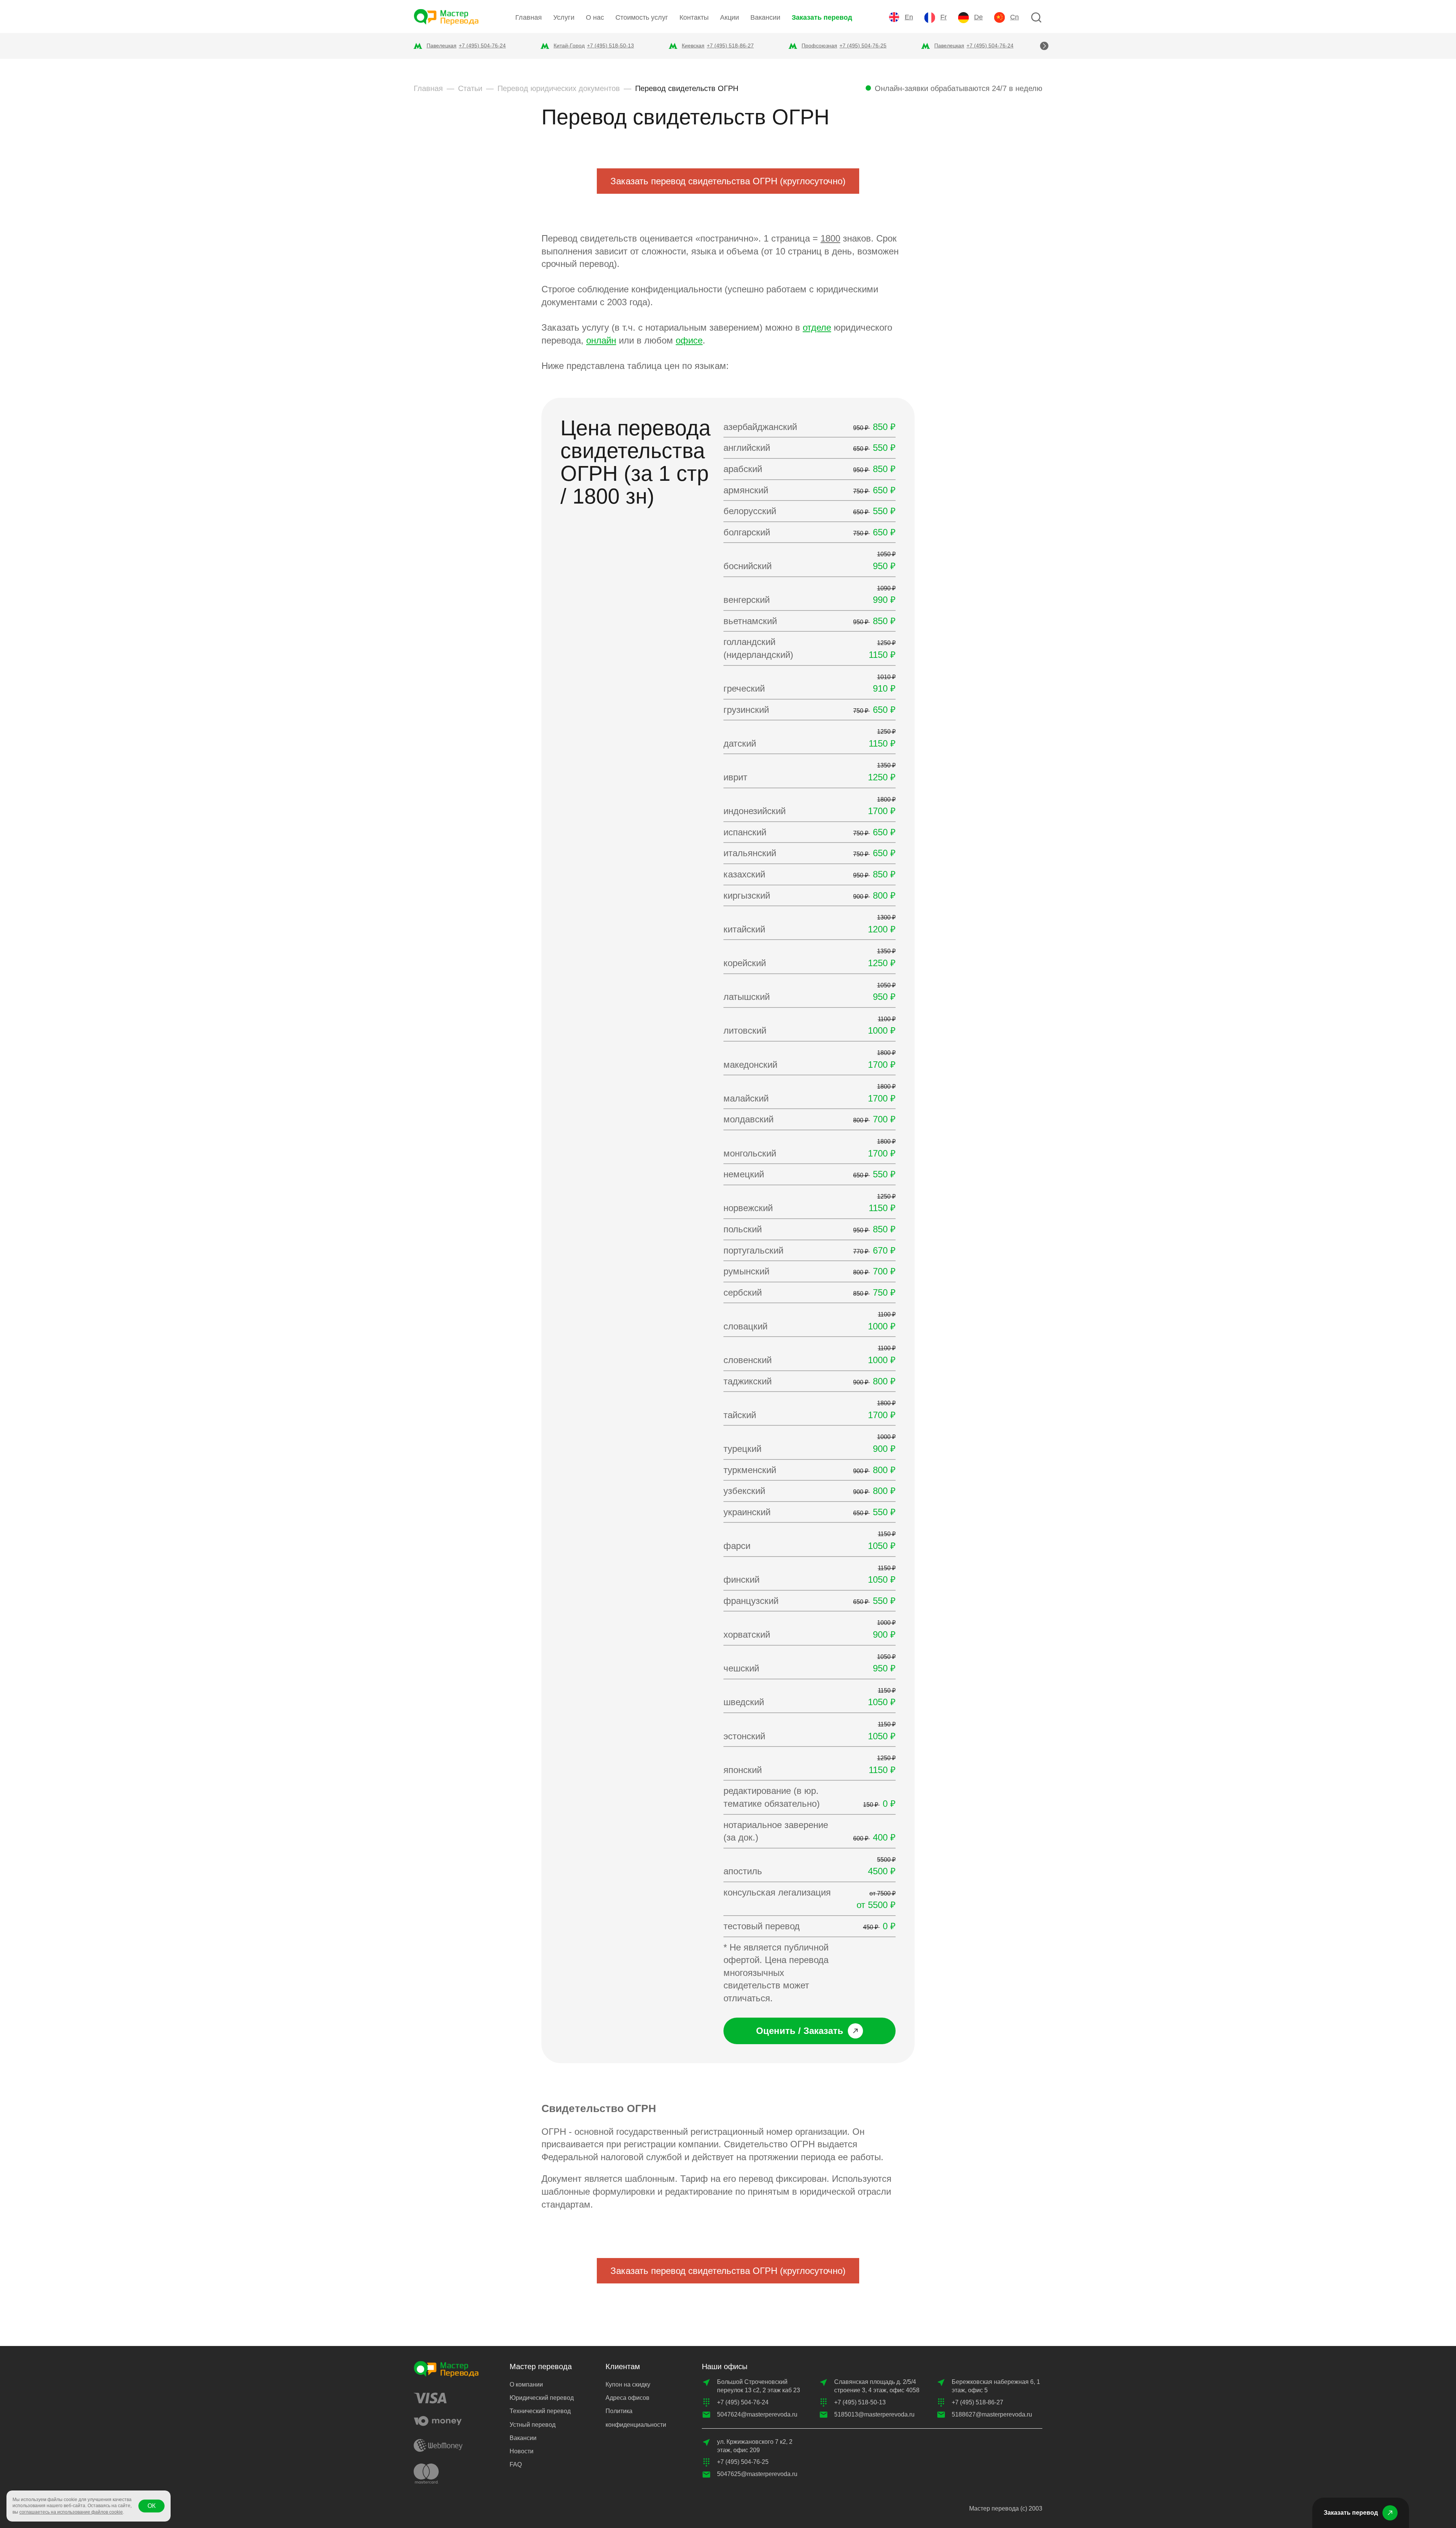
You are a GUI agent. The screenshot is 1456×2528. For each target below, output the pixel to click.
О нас (595, 17)
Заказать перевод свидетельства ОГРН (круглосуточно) (728, 181)
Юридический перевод (542, 2398)
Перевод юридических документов (559, 88)
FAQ (516, 2464)
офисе (689, 340)
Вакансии (765, 17)
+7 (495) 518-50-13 (610, 46)
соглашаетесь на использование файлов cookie (71, 2512)
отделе (817, 327)
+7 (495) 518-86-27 (730, 46)
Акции (730, 17)
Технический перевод (540, 2411)
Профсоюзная (819, 46)
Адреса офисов (628, 2398)
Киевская (693, 46)
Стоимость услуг (642, 17)
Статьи (470, 88)
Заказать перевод (822, 17)
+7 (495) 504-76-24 (482, 46)
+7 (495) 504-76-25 (863, 46)
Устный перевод (533, 2425)
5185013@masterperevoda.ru (874, 2414)
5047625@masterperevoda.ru (757, 2474)
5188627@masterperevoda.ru (992, 2414)
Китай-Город (569, 46)
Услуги (564, 17)
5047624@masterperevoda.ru (757, 2414)
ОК (151, 2506)
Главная (529, 17)
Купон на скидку (628, 2384)
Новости (522, 2451)
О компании (526, 2384)
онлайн (601, 340)
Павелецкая (442, 46)
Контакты (694, 17)
